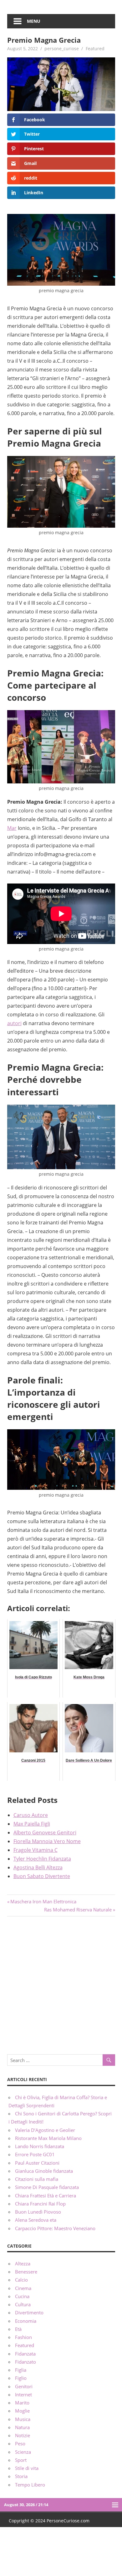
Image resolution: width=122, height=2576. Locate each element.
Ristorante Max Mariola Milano (48, 2138)
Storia (21, 2476)
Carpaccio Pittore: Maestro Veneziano (55, 2228)
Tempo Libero (30, 2485)
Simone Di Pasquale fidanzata (47, 2187)
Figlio (21, 2378)
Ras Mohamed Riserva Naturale (78, 1910)
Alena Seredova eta (36, 2220)
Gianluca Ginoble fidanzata (44, 2171)
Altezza (23, 2264)
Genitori (24, 2386)
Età (18, 2329)
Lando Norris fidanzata (40, 2146)
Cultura (23, 2304)
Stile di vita (27, 2468)
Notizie (23, 2435)
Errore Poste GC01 (35, 2154)
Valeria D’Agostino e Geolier (45, 2130)
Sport (21, 2460)
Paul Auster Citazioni (37, 2163)
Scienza (23, 2452)
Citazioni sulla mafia (37, 2179)
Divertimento (29, 2312)
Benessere (26, 2272)
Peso (20, 2443)
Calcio (21, 2280)
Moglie (22, 2411)
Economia (26, 2321)
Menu (34, 21)
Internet (23, 2394)
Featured (95, 48)
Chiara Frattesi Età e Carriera (46, 2196)
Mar (12, 828)
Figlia (21, 2370)
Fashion (23, 2337)
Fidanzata (25, 2354)
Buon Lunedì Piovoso (38, 2212)
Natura (22, 2427)
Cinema (23, 2288)
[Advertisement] (61, 1984)
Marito (22, 2403)
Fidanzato (25, 2362)
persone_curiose (62, 48)
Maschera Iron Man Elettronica (43, 1901)
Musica (23, 2419)
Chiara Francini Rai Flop (40, 2204)
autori (14, 1023)
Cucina (22, 2296)
